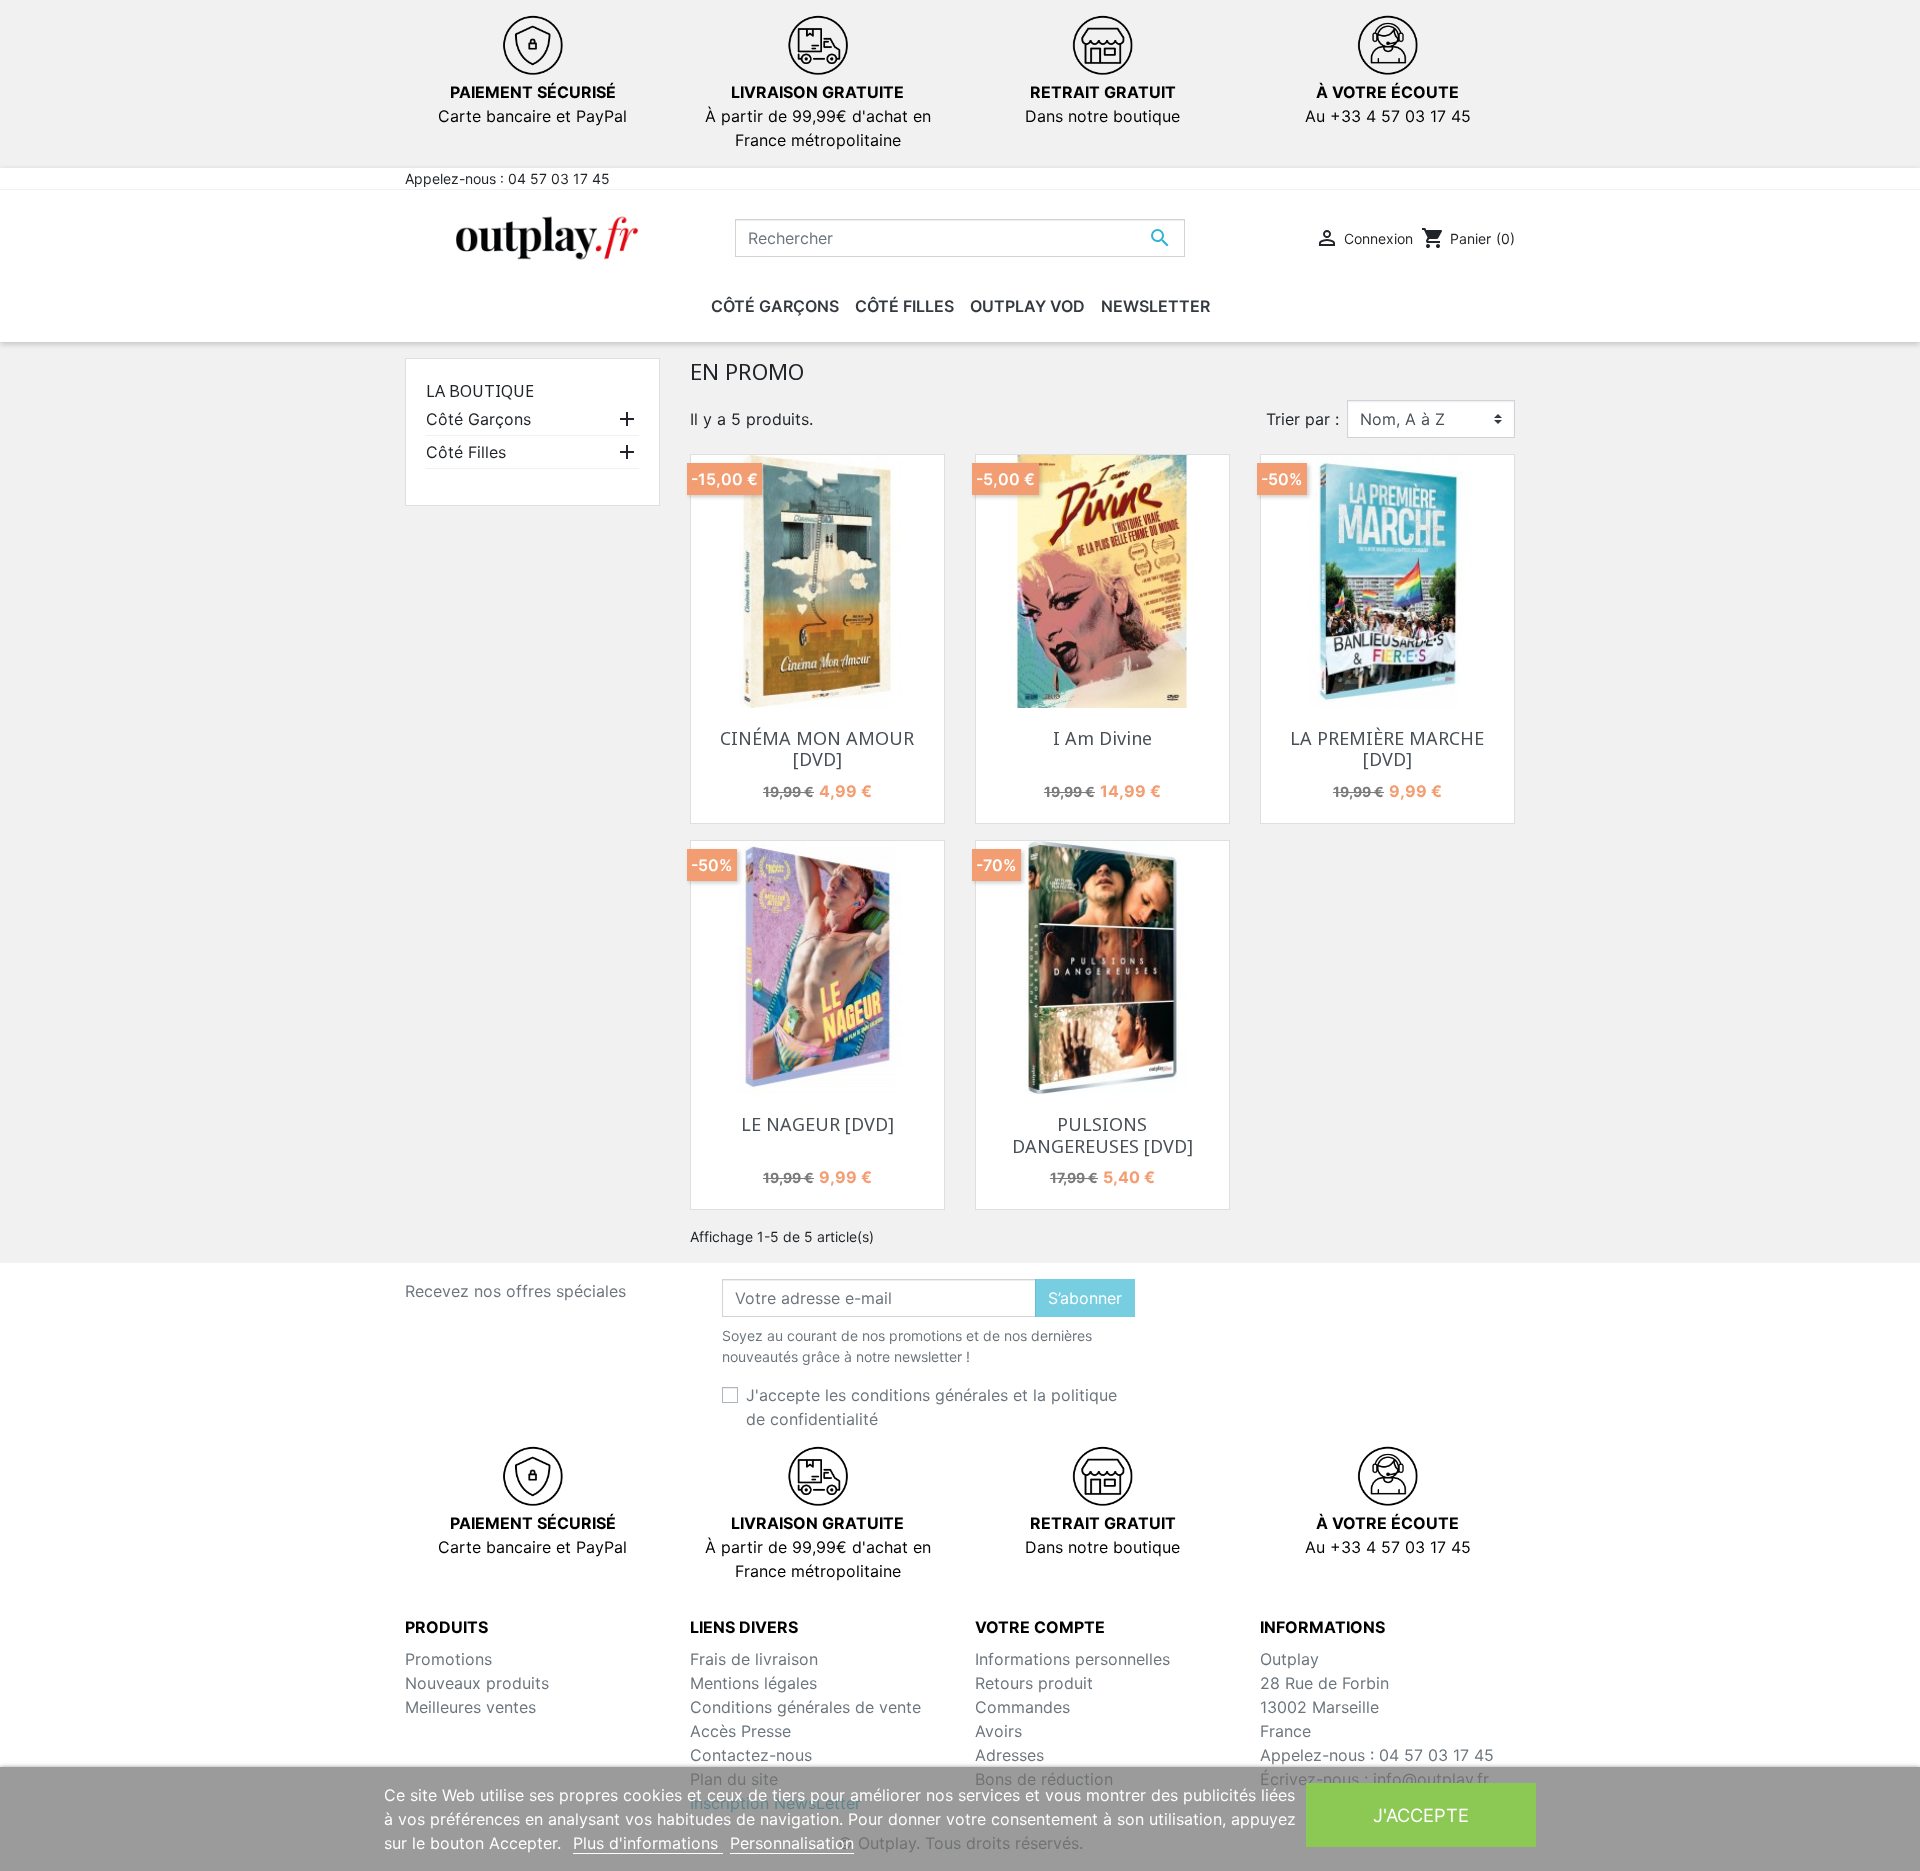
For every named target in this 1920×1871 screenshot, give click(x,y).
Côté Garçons (478, 419)
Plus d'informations (648, 1843)
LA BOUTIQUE (480, 391)
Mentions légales (753, 1683)
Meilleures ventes (470, 1707)
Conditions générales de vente (805, 1707)
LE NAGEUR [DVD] (817, 1124)
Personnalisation (792, 1843)
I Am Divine (1102, 738)
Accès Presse (740, 1731)
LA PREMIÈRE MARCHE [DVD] (1387, 749)
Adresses (1009, 1755)
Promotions (448, 1659)
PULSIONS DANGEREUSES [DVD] (1102, 1135)
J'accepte (1421, 1815)
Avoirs (998, 1731)
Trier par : (1302, 419)
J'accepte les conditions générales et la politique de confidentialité (931, 1407)
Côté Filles (466, 452)
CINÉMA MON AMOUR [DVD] (817, 749)
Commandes (1022, 1707)
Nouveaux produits (477, 1683)
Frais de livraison (754, 1659)
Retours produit (1034, 1683)
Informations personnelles (1072, 1659)
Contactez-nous (751, 1755)
